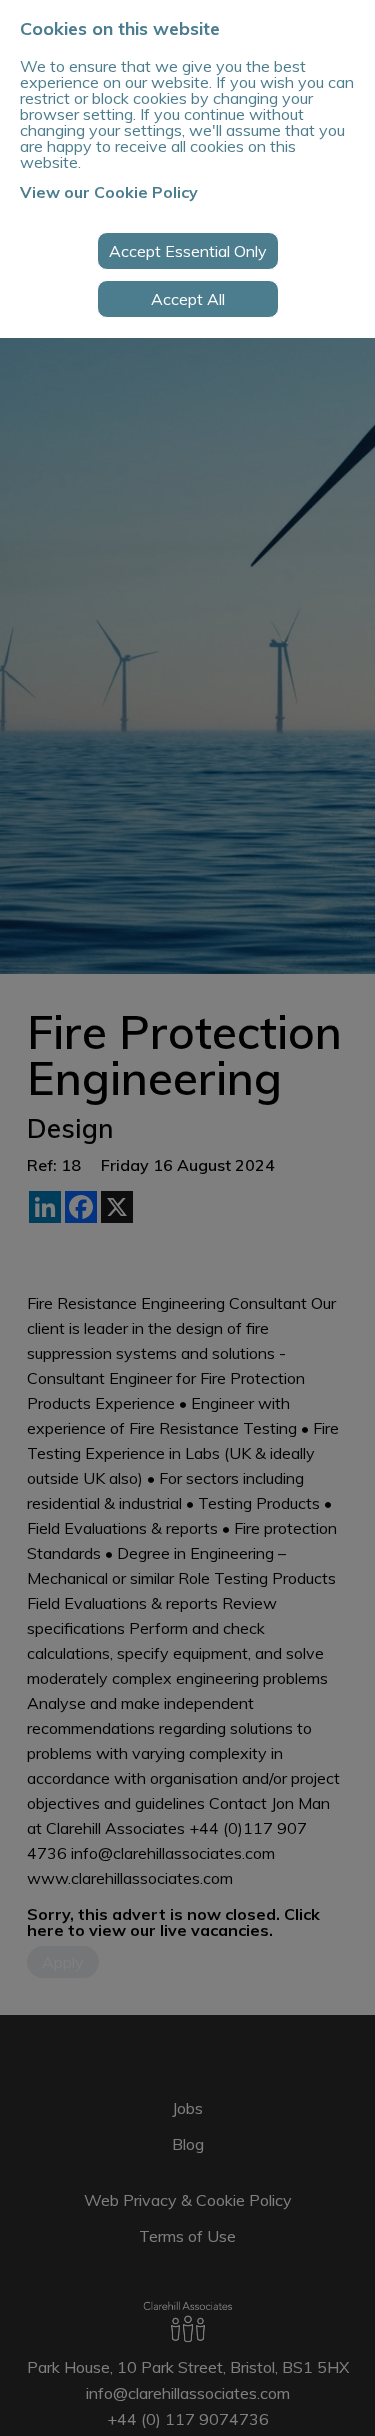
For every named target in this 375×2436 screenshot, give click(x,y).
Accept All (188, 299)
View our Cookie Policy (109, 192)
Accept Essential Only (188, 251)
